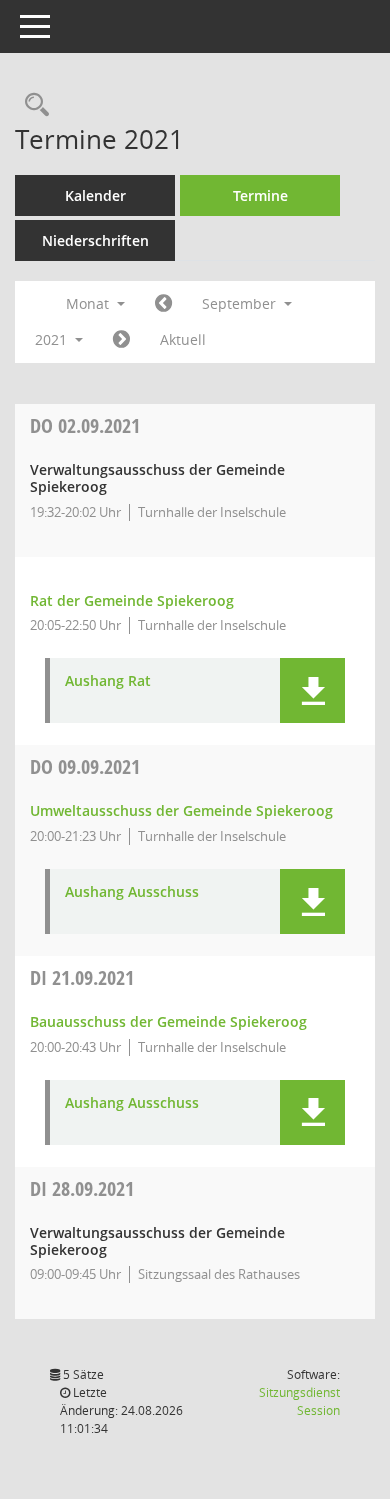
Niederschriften (95, 240)
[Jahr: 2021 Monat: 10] (121, 340)
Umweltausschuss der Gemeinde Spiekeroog (181, 810)
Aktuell (183, 339)
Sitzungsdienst (299, 1401)
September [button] (241, 303)
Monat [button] (89, 303)
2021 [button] (53, 339)
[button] (312, 690)
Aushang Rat (108, 681)
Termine (260, 195)
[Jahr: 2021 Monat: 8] (163, 304)
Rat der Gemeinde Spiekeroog (132, 600)
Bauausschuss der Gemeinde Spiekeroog (168, 1021)
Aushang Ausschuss (132, 892)
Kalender (95, 195)
